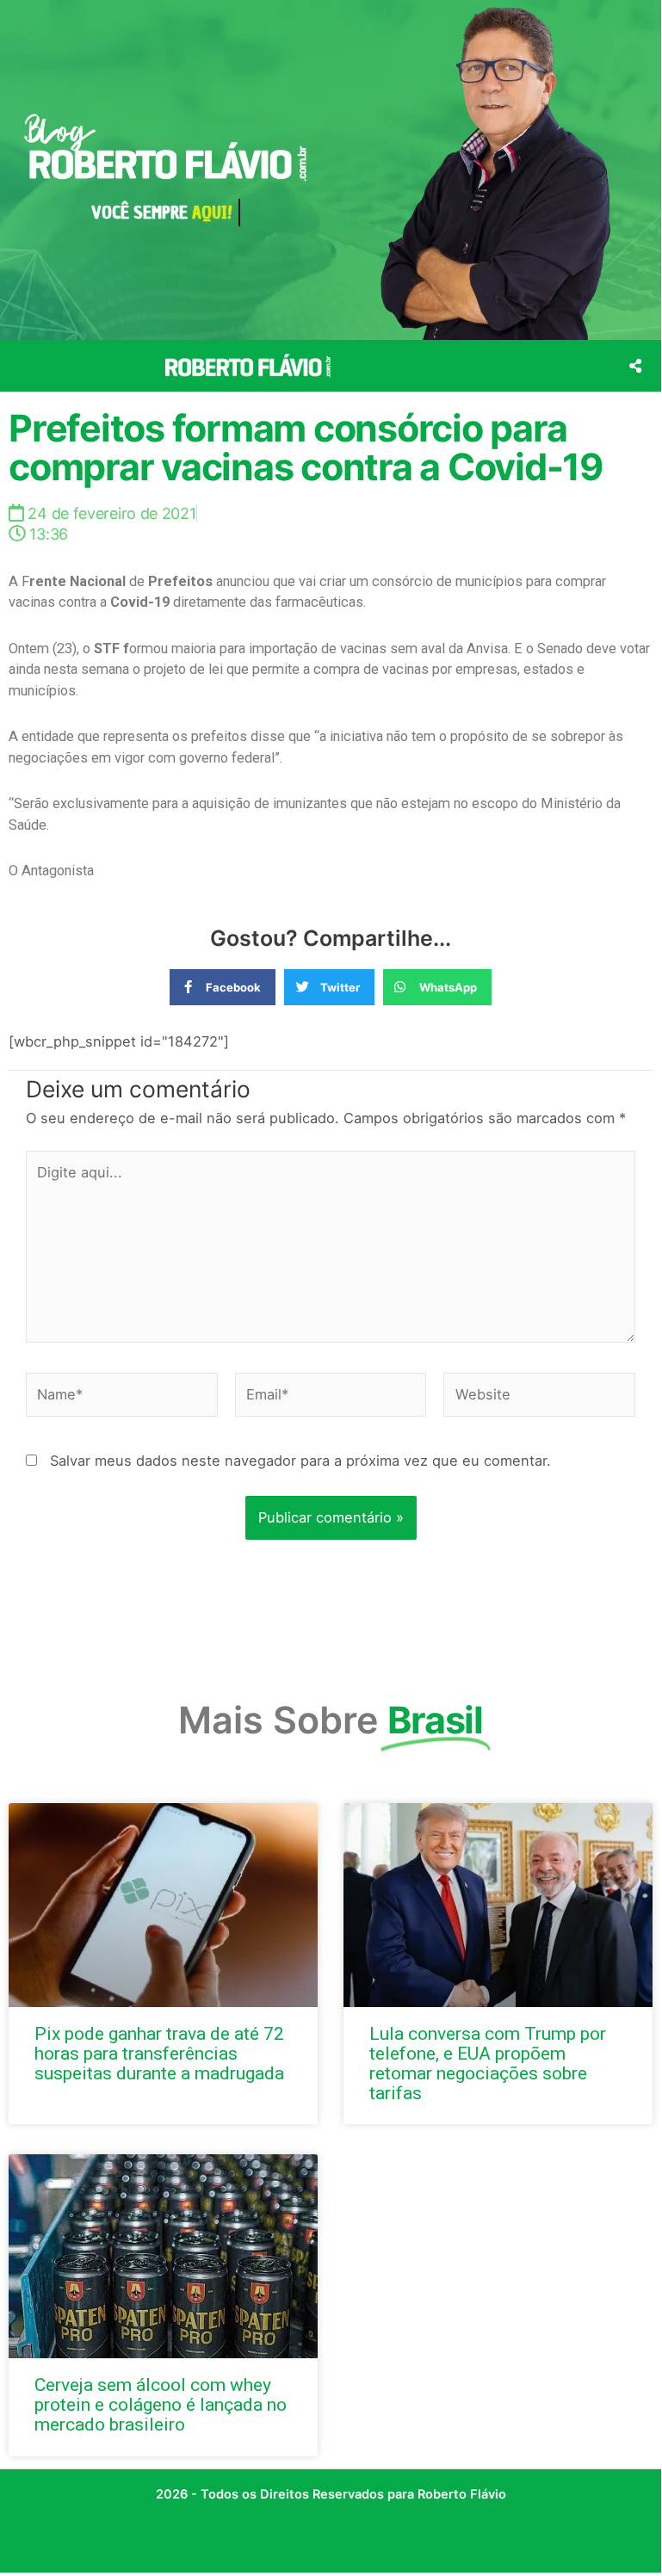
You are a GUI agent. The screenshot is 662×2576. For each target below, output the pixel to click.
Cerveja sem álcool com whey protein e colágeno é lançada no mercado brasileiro (161, 2405)
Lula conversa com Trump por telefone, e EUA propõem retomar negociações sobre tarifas (488, 2063)
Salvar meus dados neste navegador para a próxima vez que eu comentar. (300, 1461)
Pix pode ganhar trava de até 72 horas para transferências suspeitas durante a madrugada (159, 2054)
